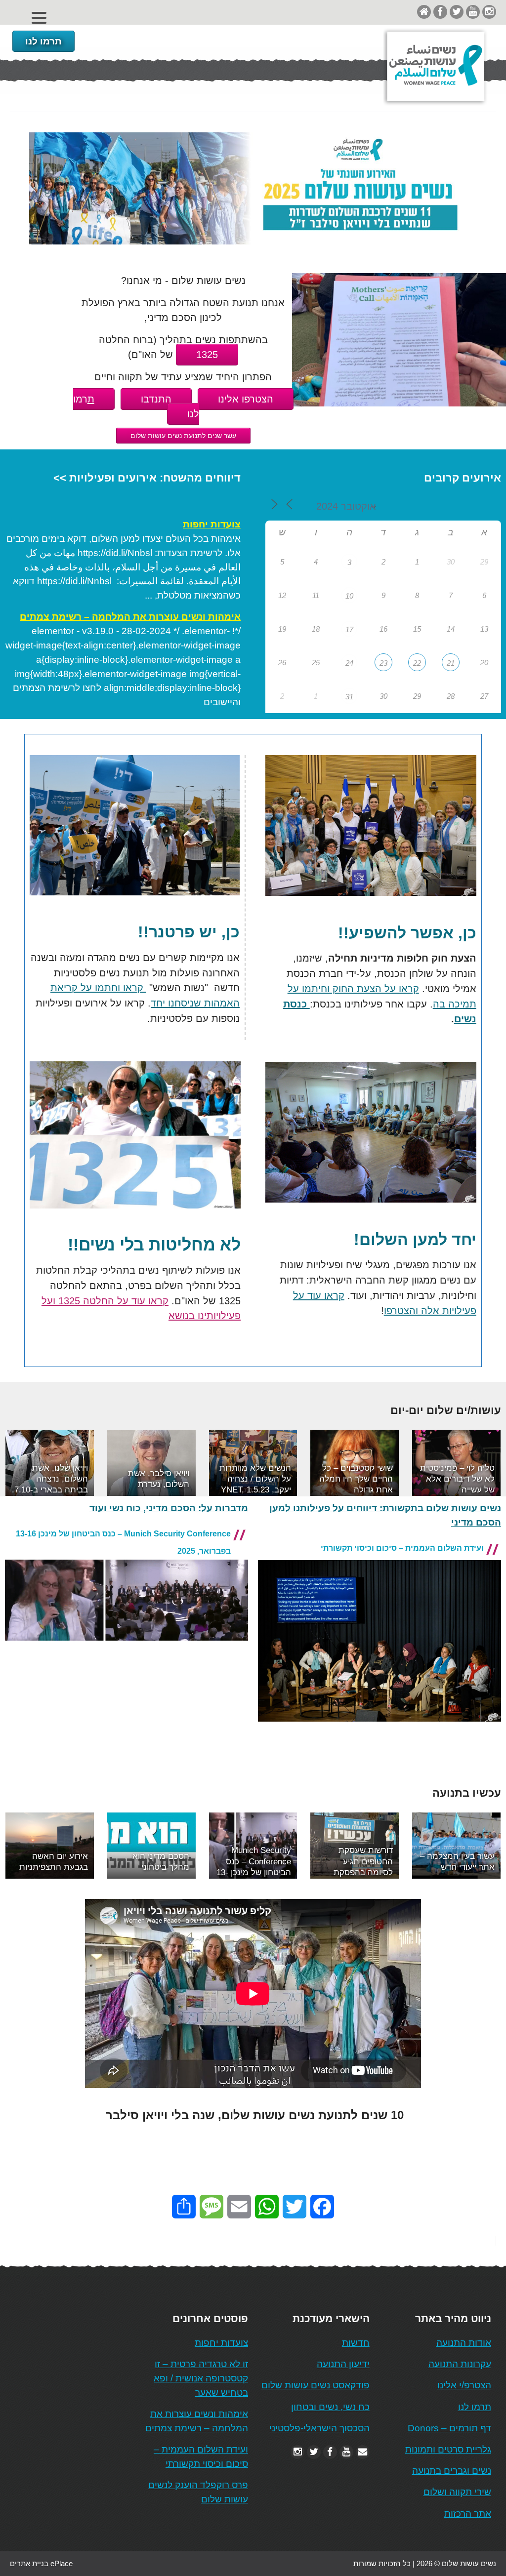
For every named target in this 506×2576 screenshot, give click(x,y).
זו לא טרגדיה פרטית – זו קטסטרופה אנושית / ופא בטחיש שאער (201, 2378)
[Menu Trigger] (39, 18)
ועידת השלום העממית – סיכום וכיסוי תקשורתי (402, 1548)
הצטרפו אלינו (246, 399)
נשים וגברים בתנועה (452, 2471)
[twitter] (457, 12)
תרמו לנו (43, 41)
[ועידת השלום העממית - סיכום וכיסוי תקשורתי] (379, 1730)
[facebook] (440, 12)
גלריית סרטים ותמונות (448, 2449)
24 (349, 663)
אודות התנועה (464, 2343)
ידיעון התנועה (343, 2364)
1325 (207, 355)
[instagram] (489, 12)
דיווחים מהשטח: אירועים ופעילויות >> (147, 478)
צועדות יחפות (212, 524)
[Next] (480, 1463)
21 (451, 663)
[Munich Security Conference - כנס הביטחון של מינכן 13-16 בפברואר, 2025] (126, 1649)
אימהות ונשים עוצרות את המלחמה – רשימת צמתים (130, 617)
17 (349, 629)
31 (349, 697)
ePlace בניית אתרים (41, 2563)
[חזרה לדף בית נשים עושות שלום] (424, 12)
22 (417, 663)
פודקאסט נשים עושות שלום (316, 2385)
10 (349, 596)
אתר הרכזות (468, 2514)
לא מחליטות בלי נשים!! (154, 1245)
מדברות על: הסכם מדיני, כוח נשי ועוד (169, 1508)
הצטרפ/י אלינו (464, 2385)
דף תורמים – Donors (449, 2428)
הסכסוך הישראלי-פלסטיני (319, 2428)
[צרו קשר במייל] (363, 2452)
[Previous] (26, 1463)
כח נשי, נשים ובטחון (330, 2407)
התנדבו (156, 399)
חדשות (356, 2343)
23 (383, 663)
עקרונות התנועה (460, 2364)
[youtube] (473, 12)
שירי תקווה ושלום (457, 2492)
